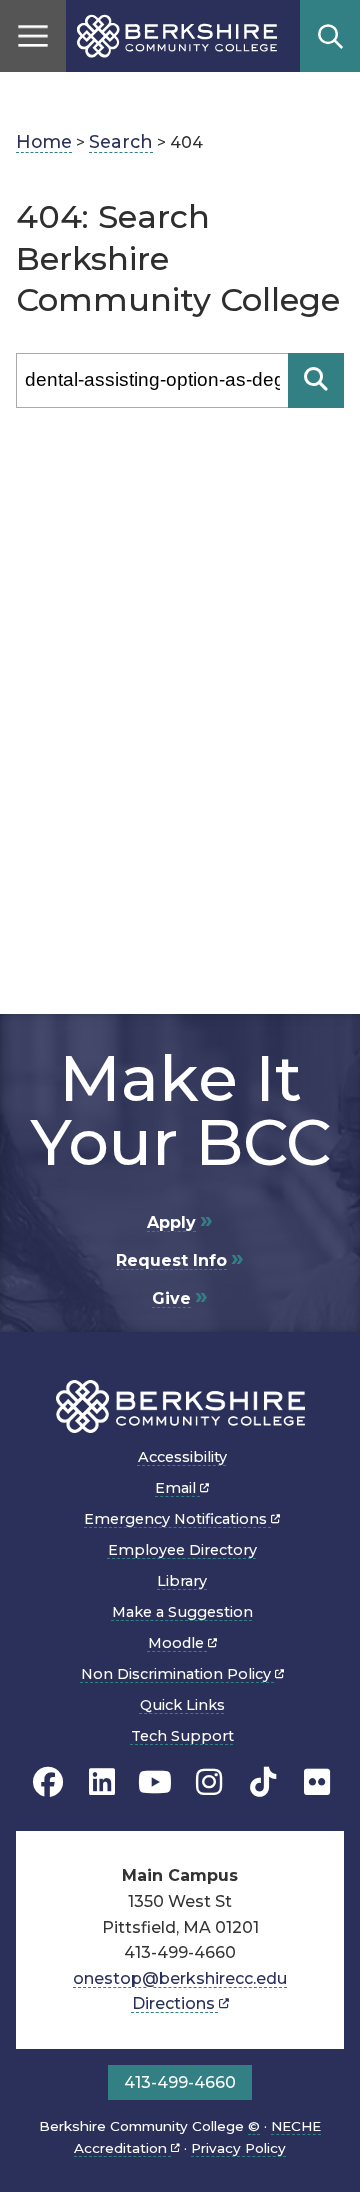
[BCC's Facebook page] (48, 1782)
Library (182, 1581)
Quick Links (182, 1705)
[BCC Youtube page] (155, 1782)
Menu (33, 36)
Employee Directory (182, 1550)
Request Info (171, 1260)
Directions (175, 2003)
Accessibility (182, 1457)
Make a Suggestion (182, 1612)
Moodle (178, 1643)
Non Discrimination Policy (178, 1674)
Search (330, 36)
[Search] (316, 380)
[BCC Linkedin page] (102, 1782)
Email (177, 1488)
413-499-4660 (180, 2082)
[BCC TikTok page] (263, 1782)
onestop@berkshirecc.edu (180, 1978)
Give (171, 1298)
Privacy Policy (238, 2148)
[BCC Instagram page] (209, 1782)
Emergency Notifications (177, 1519)
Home (44, 141)
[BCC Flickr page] (317, 1782)
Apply (171, 1222)
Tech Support (182, 1736)
